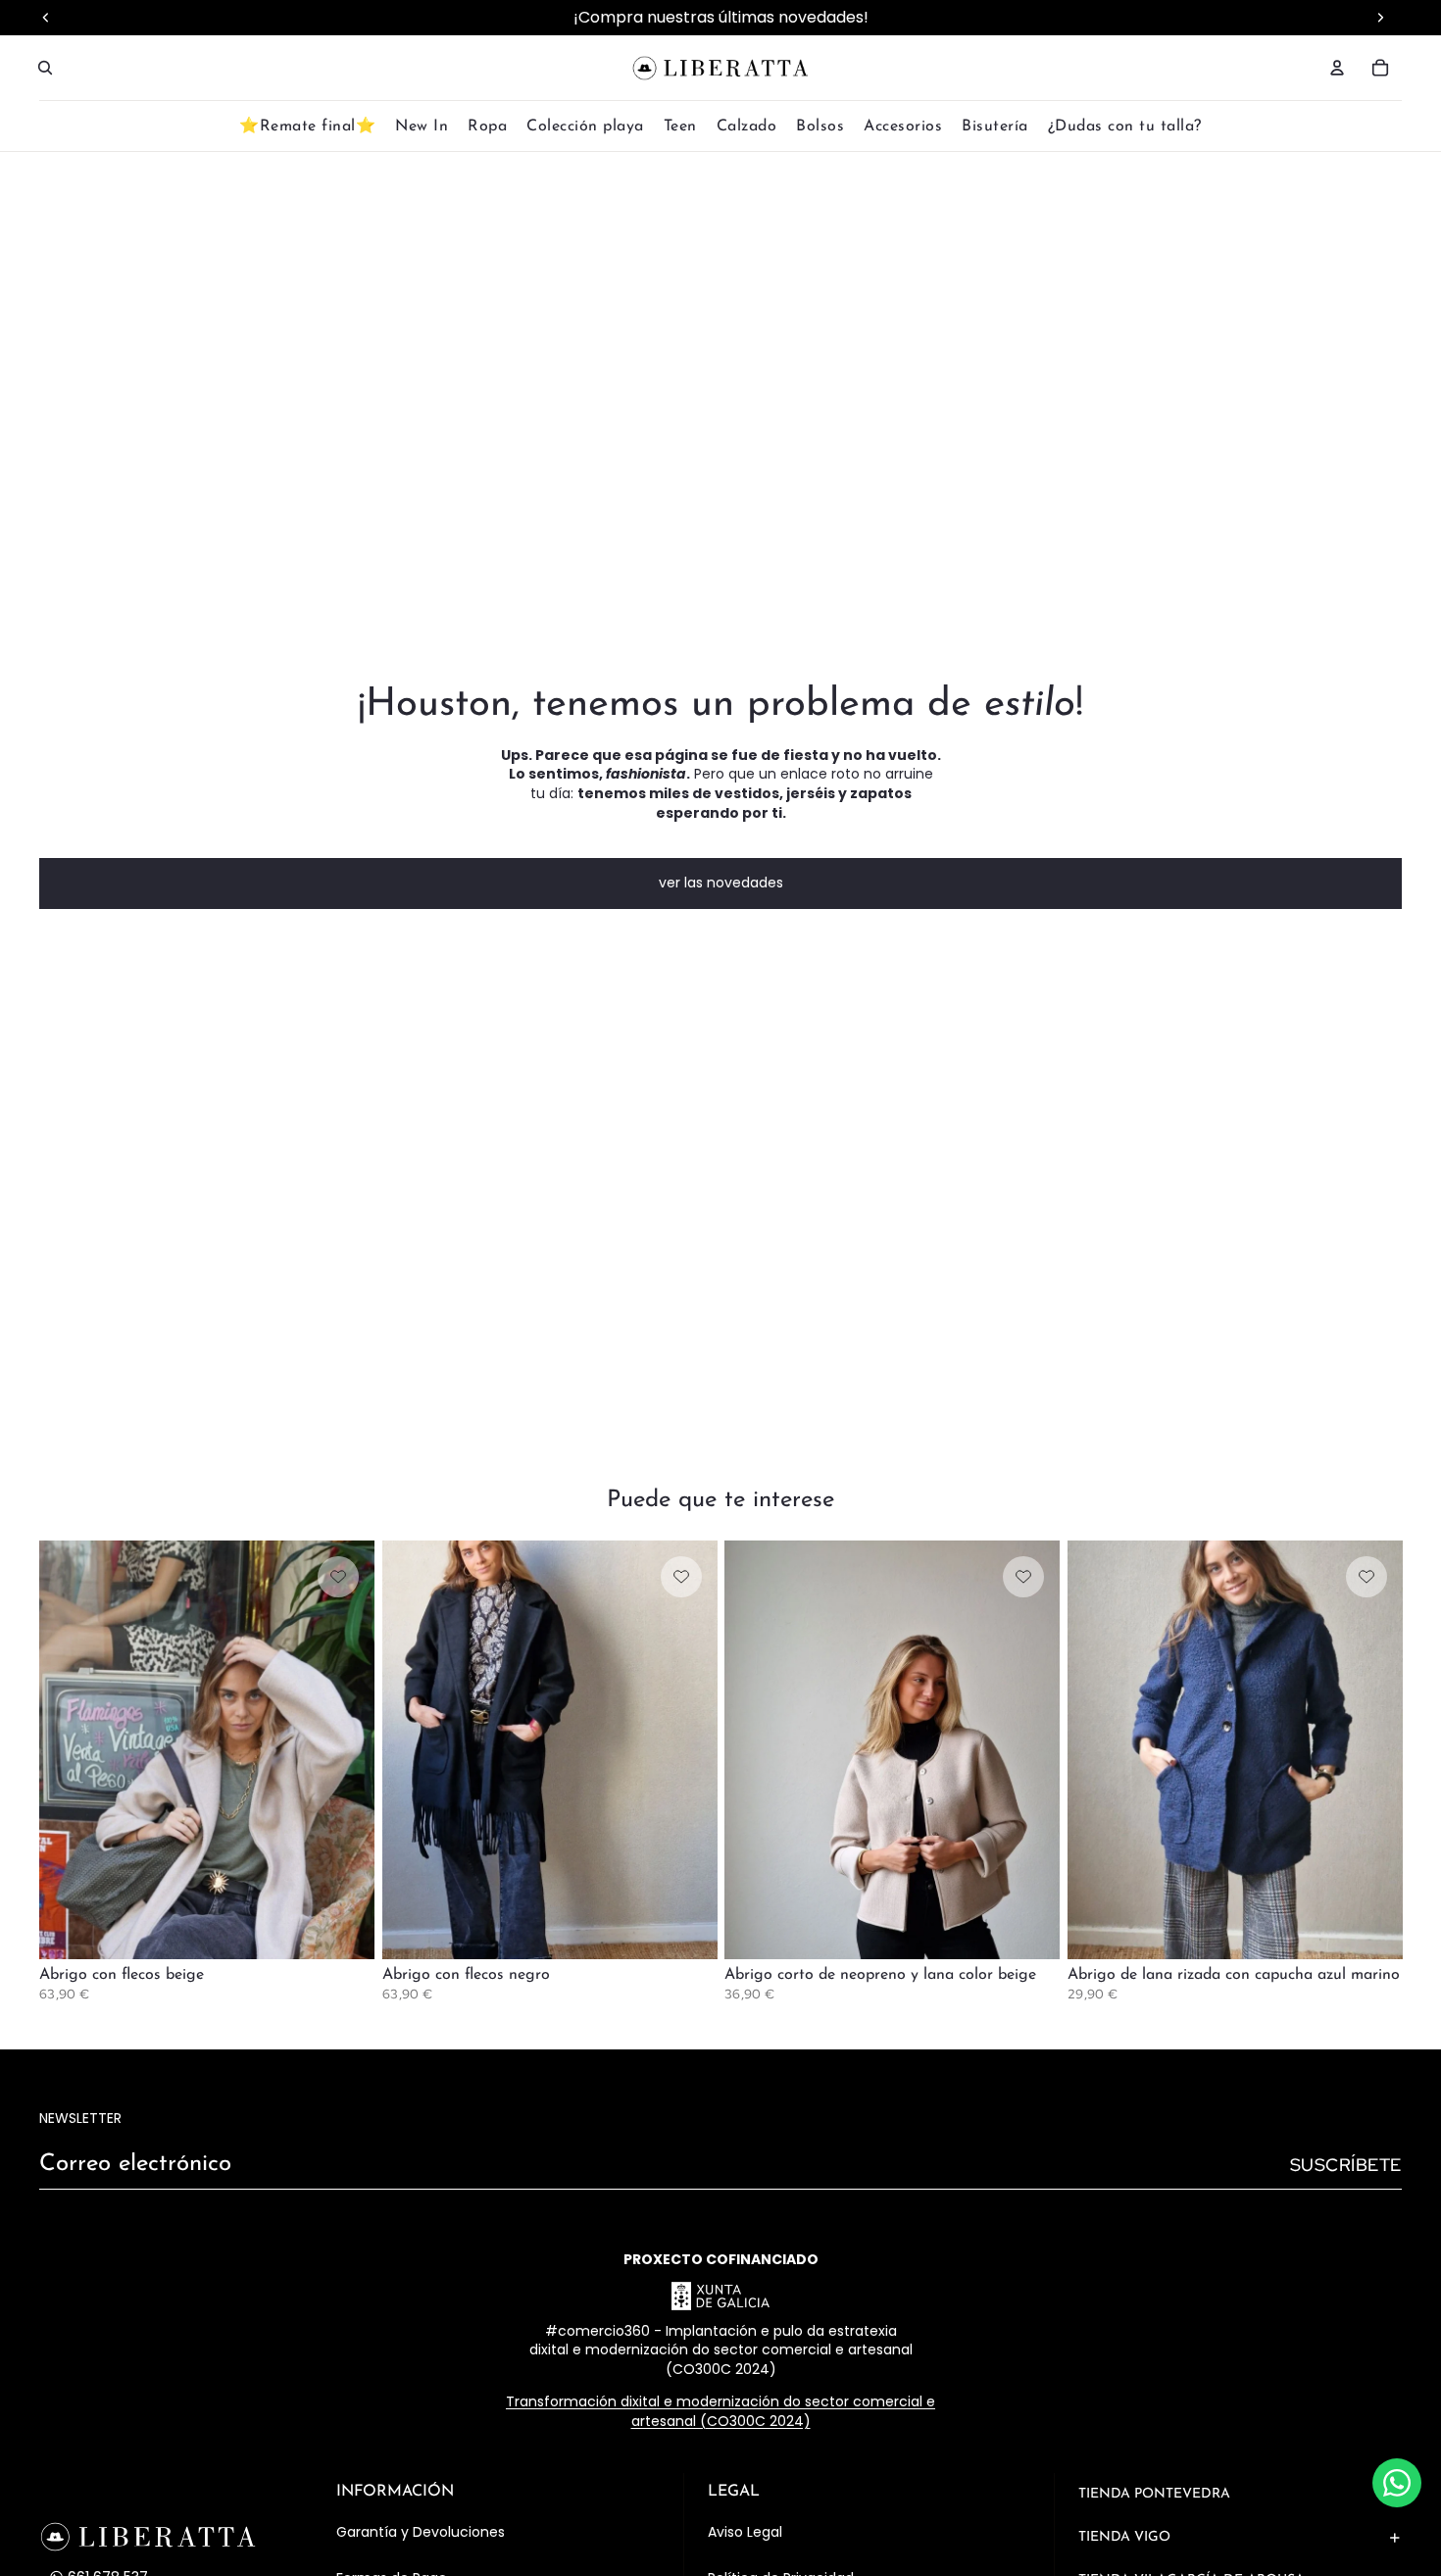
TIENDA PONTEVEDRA (1154, 2494)
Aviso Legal (745, 2532)
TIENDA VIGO (1124, 2537)
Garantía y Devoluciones (421, 2532)
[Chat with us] (1397, 2483)
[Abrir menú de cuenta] (1337, 68)
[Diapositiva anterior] (69, 1749)
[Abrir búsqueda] (45, 68)
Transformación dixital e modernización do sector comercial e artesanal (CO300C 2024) (720, 2411)
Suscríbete (1346, 2165)
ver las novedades (721, 883)
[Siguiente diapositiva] (345, 1749)
